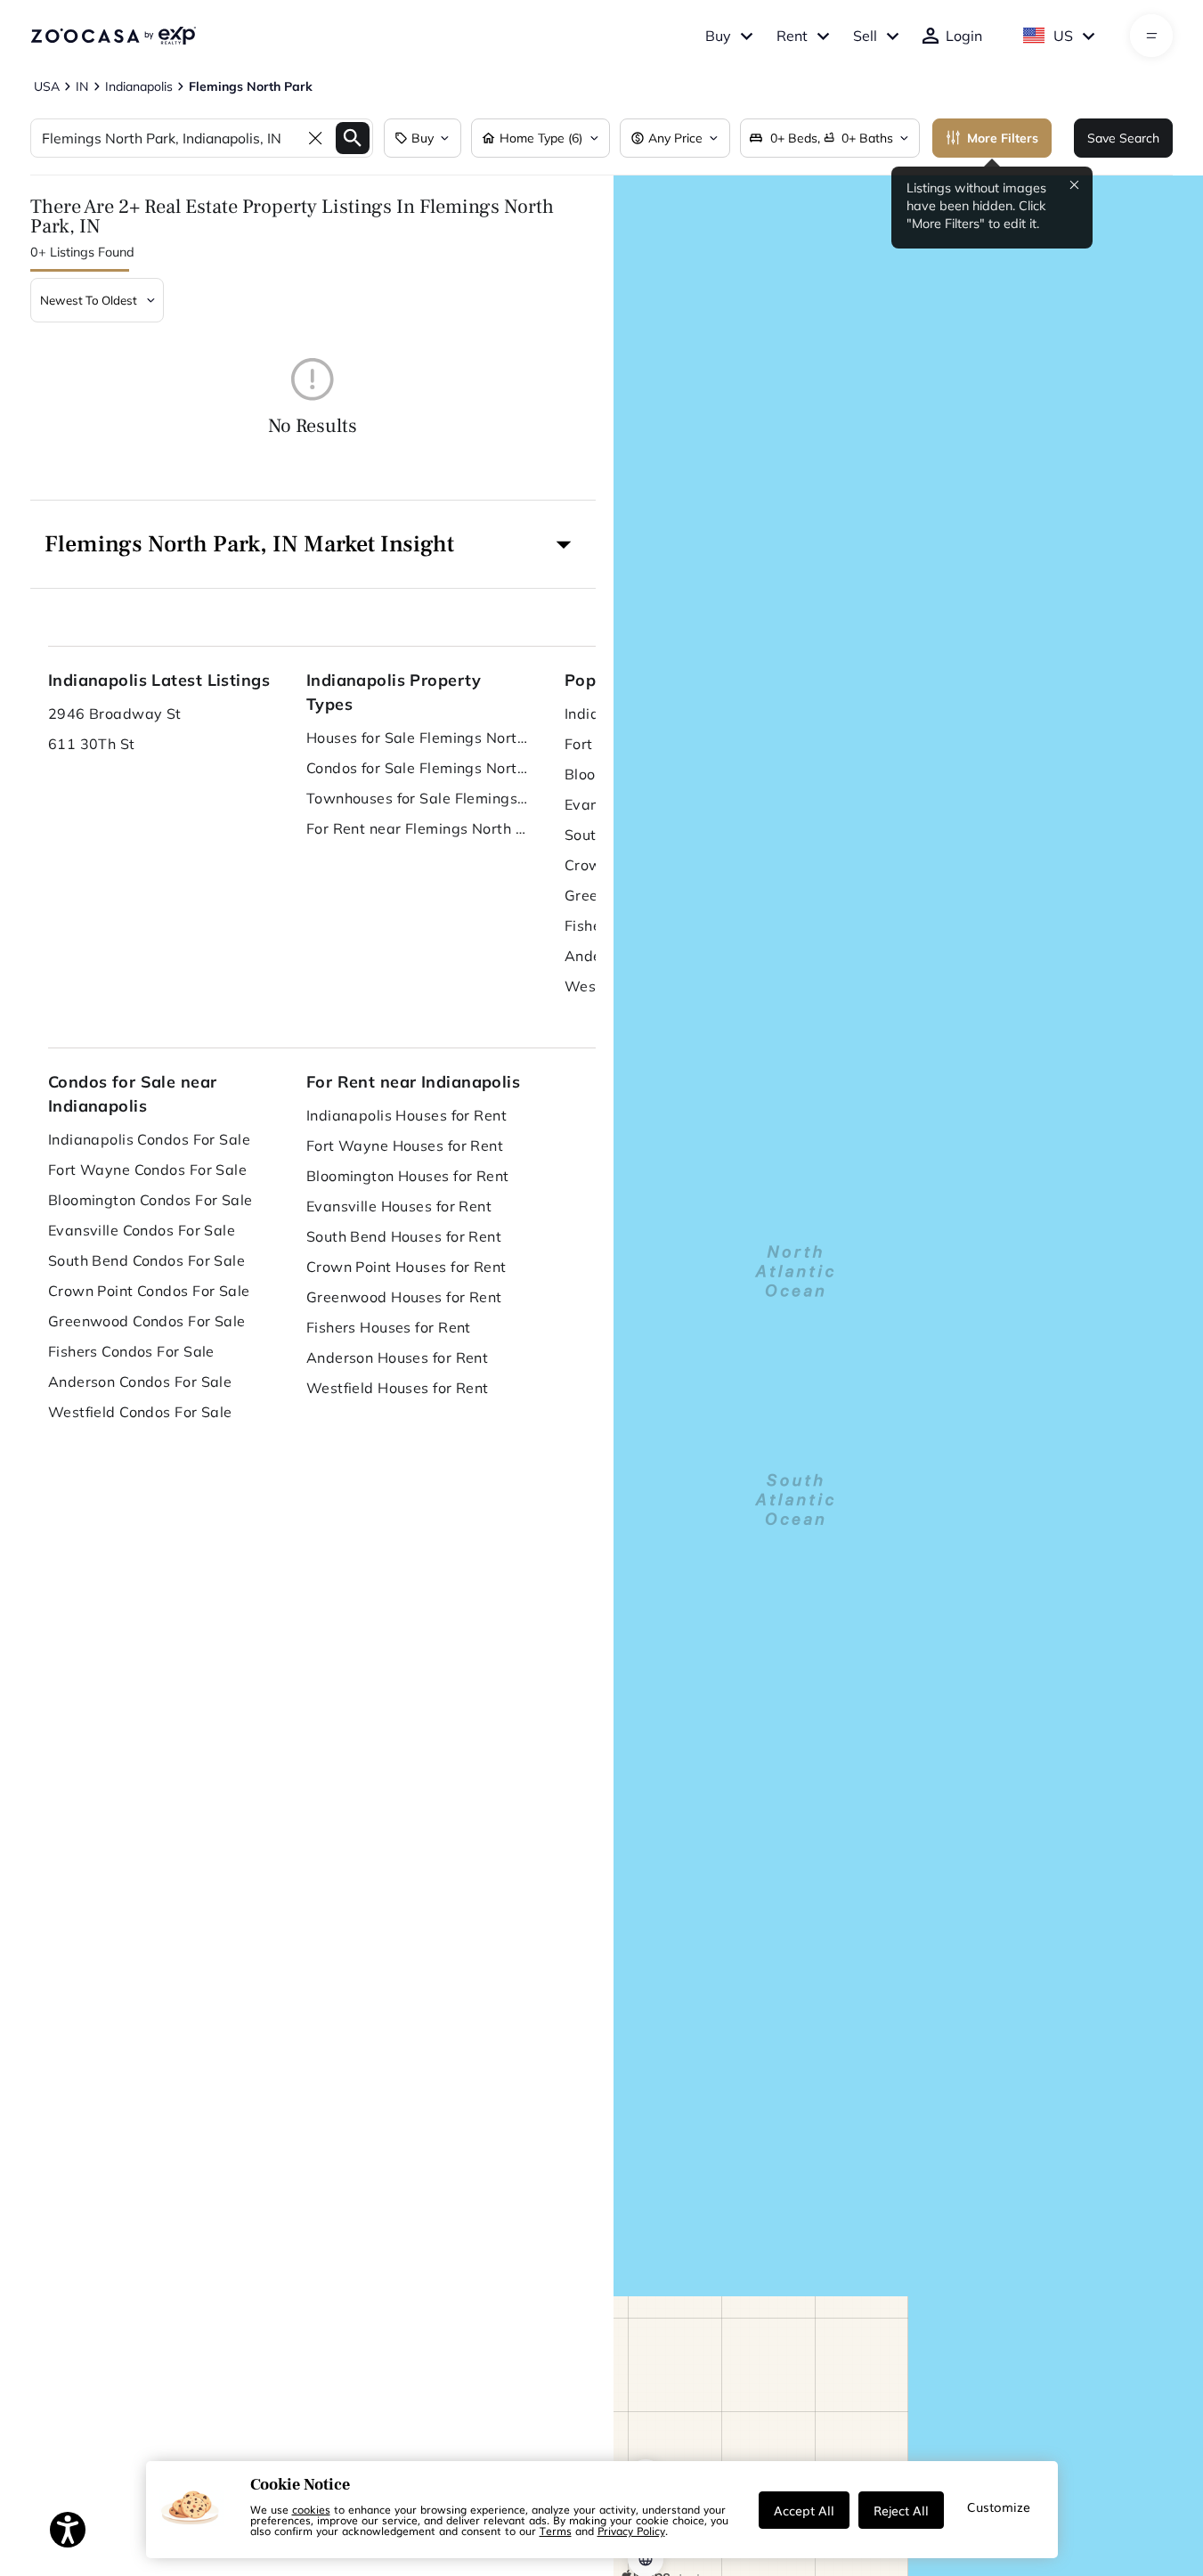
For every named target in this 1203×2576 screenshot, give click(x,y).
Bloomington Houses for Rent (408, 1176)
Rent (792, 36)
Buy (718, 36)
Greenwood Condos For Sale (147, 1321)
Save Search (1123, 138)
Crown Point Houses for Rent (406, 1267)
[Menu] (1152, 36)
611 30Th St (92, 744)
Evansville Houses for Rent (399, 1206)
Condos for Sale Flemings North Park (418, 768)
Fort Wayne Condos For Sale (147, 1170)
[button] (313, 544)
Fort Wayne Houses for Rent (405, 1145)
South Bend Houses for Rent (404, 1236)
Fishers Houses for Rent (389, 1327)
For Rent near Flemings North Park (418, 828)
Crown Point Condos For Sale (149, 1291)
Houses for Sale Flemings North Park (418, 738)
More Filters (1003, 138)
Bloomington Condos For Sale (150, 1200)
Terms (556, 2531)
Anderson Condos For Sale (140, 1382)
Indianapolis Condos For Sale (149, 1139)
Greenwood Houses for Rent (404, 1297)
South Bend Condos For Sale (146, 1260)
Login (964, 36)
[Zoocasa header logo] (113, 36)
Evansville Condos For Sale (142, 1230)
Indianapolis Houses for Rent (406, 1115)
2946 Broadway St (115, 713)
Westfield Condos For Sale (140, 1412)
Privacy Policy (631, 2531)
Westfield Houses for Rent (398, 1388)
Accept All (804, 2510)
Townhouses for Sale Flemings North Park (418, 798)
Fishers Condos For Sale (131, 1351)
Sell (865, 36)
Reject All (901, 2510)
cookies (311, 2509)
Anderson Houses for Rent (398, 1357)
